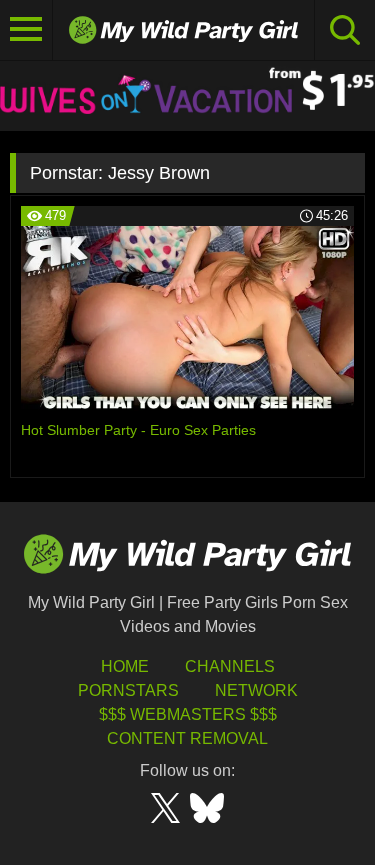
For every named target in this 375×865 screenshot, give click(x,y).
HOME (125, 666)
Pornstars (128, 690)
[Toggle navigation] (26, 30)
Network (256, 690)
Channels (230, 666)
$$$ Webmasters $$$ (188, 714)
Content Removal (187, 738)
